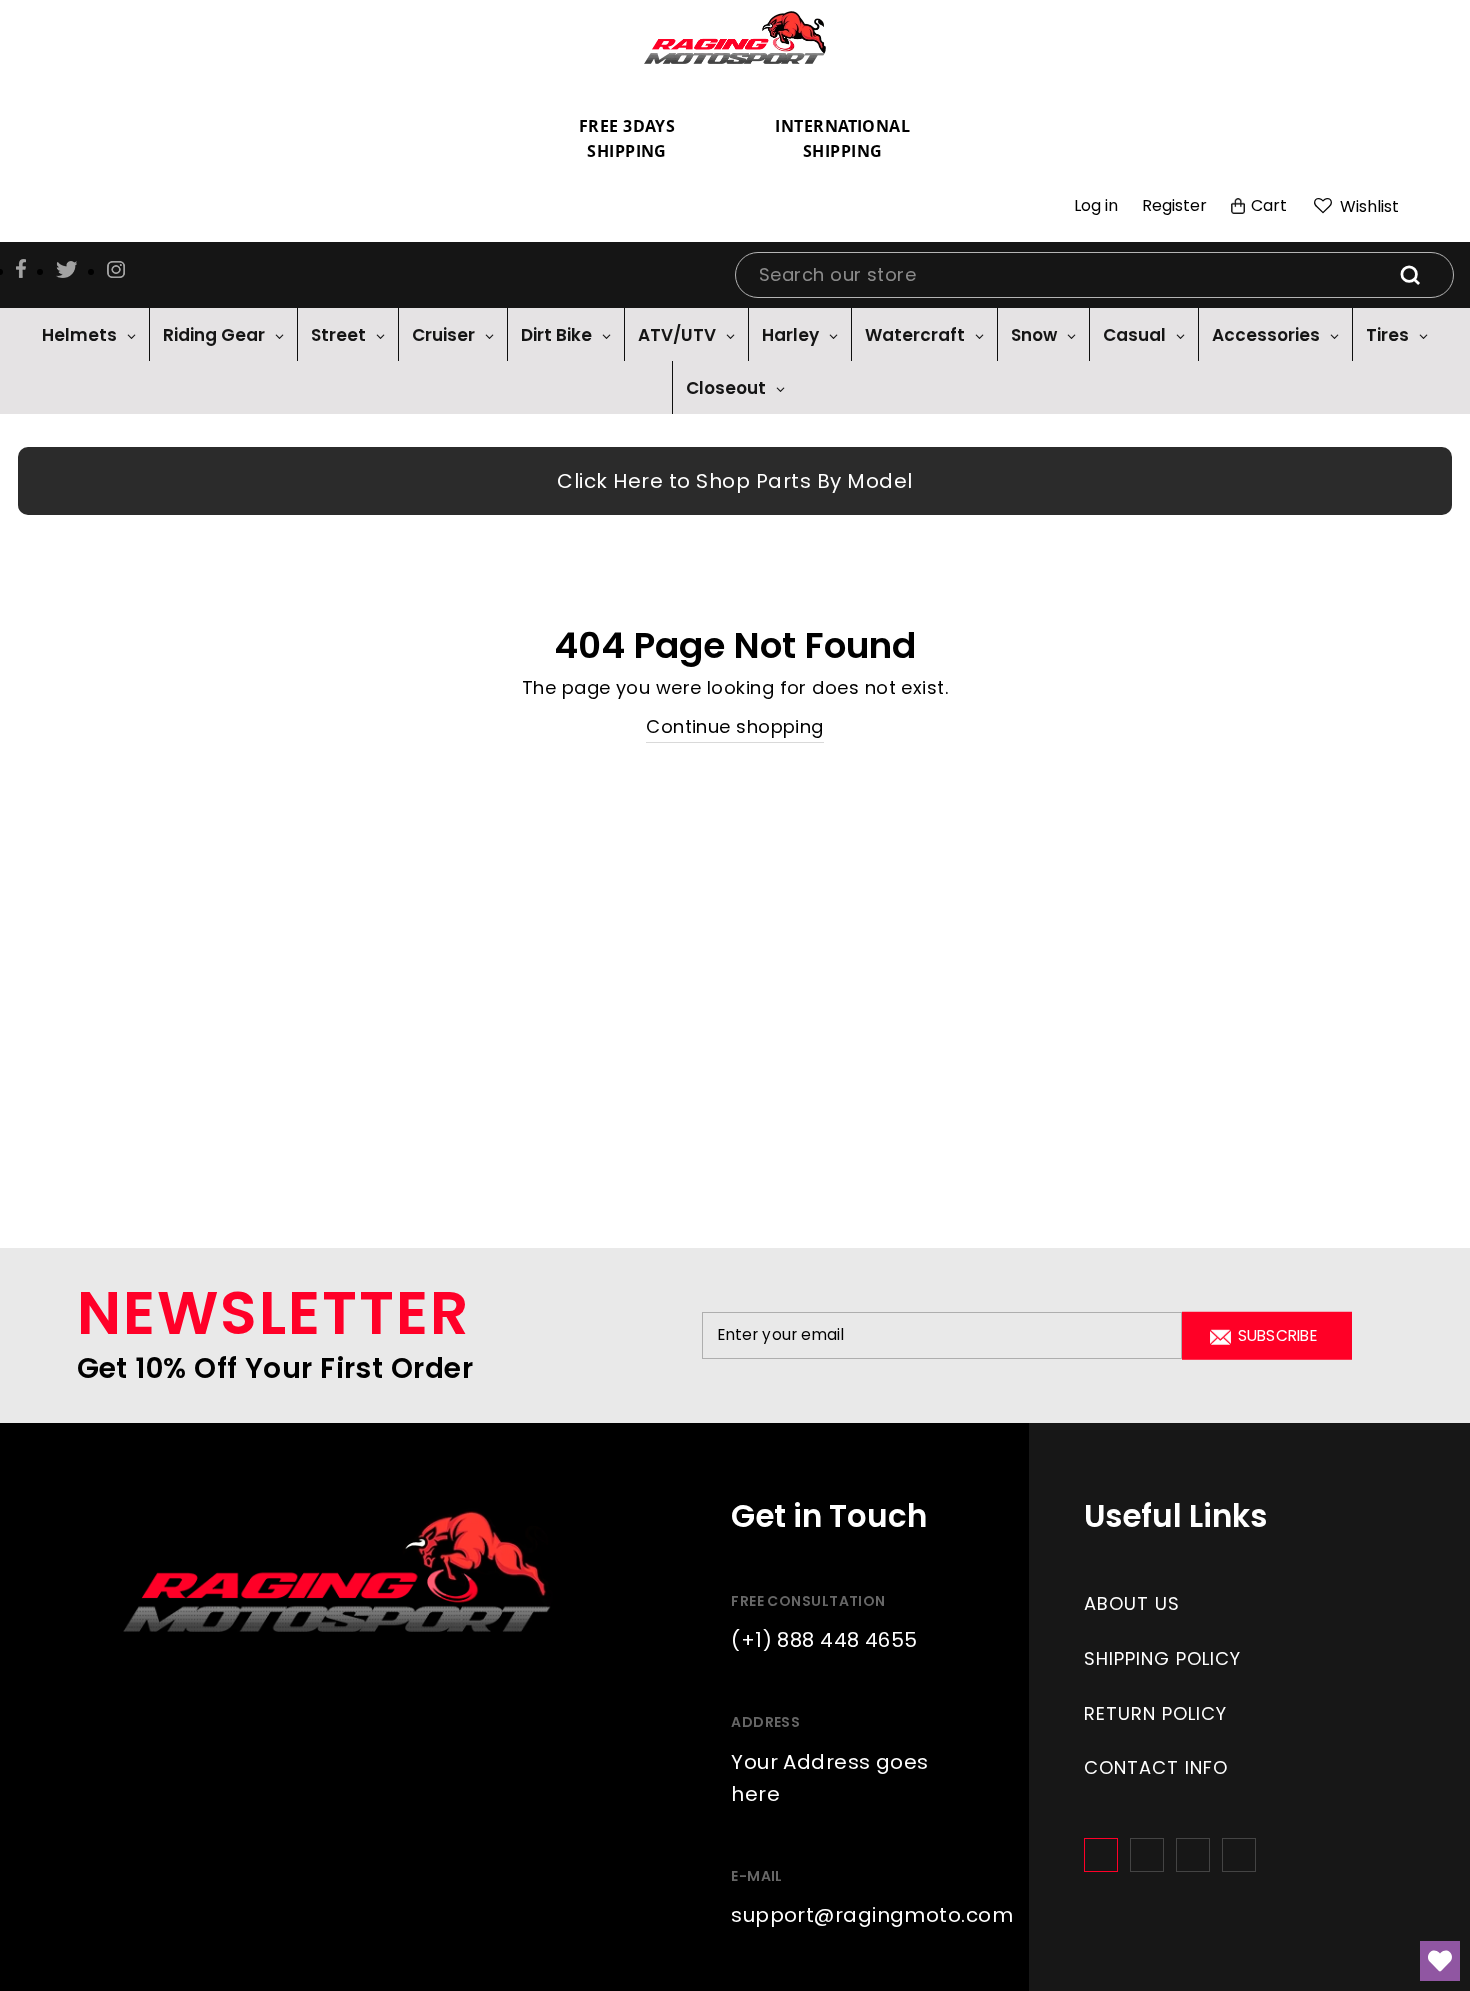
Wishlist (1367, 206)
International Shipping (842, 139)
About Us (1132, 1603)
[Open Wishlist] (1440, 1961)
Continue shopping (735, 726)
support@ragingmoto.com (872, 1915)
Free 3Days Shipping (627, 139)
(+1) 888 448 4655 (824, 1640)
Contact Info (1156, 1767)
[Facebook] (1101, 1855)
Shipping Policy (1162, 1658)
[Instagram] (1147, 1855)
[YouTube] (1239, 1855)
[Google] (1193, 1855)
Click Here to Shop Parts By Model (735, 481)
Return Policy (1155, 1713)
